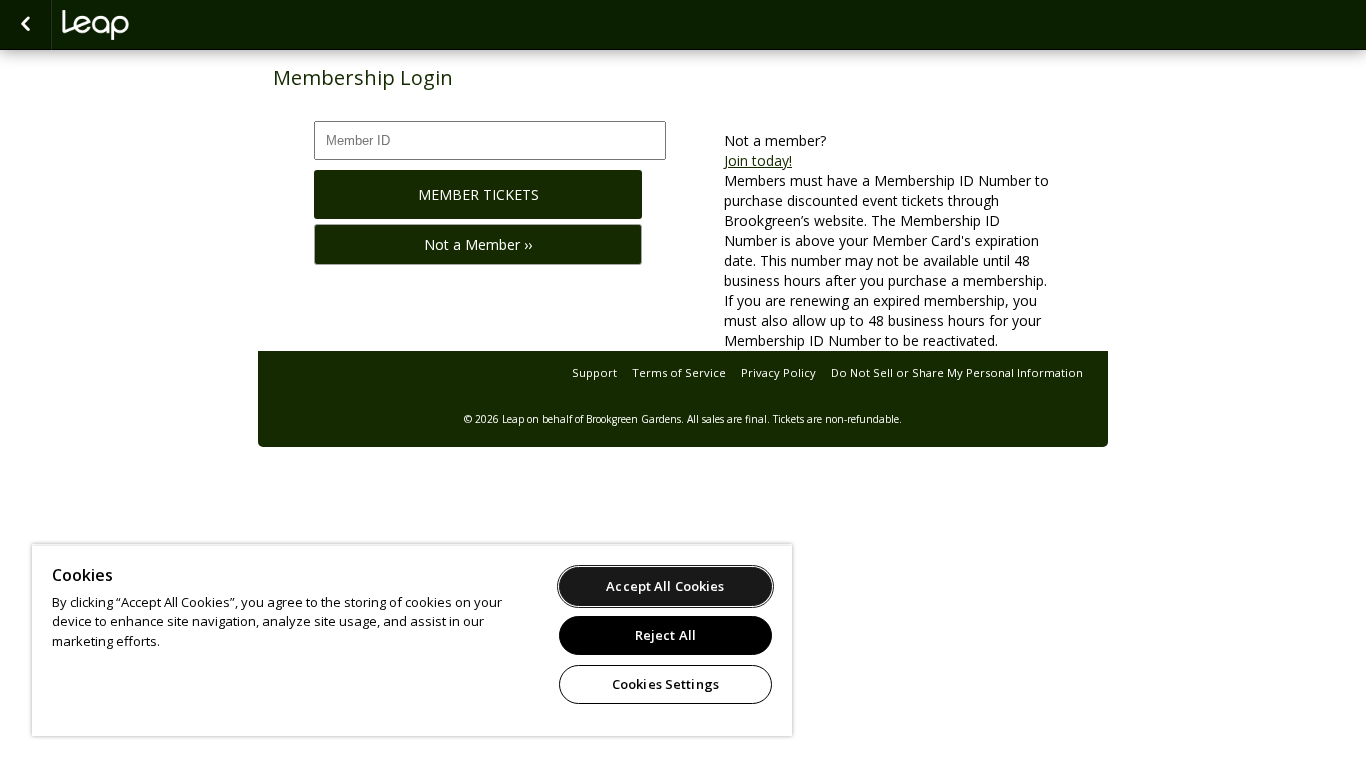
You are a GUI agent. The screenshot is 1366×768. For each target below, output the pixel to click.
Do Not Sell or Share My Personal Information (957, 372)
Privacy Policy (778, 372)
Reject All (665, 635)
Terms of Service (679, 372)
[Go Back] (25, 25)
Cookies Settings (665, 684)
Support (594, 372)
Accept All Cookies (665, 586)
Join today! (758, 160)
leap (162, 25)
